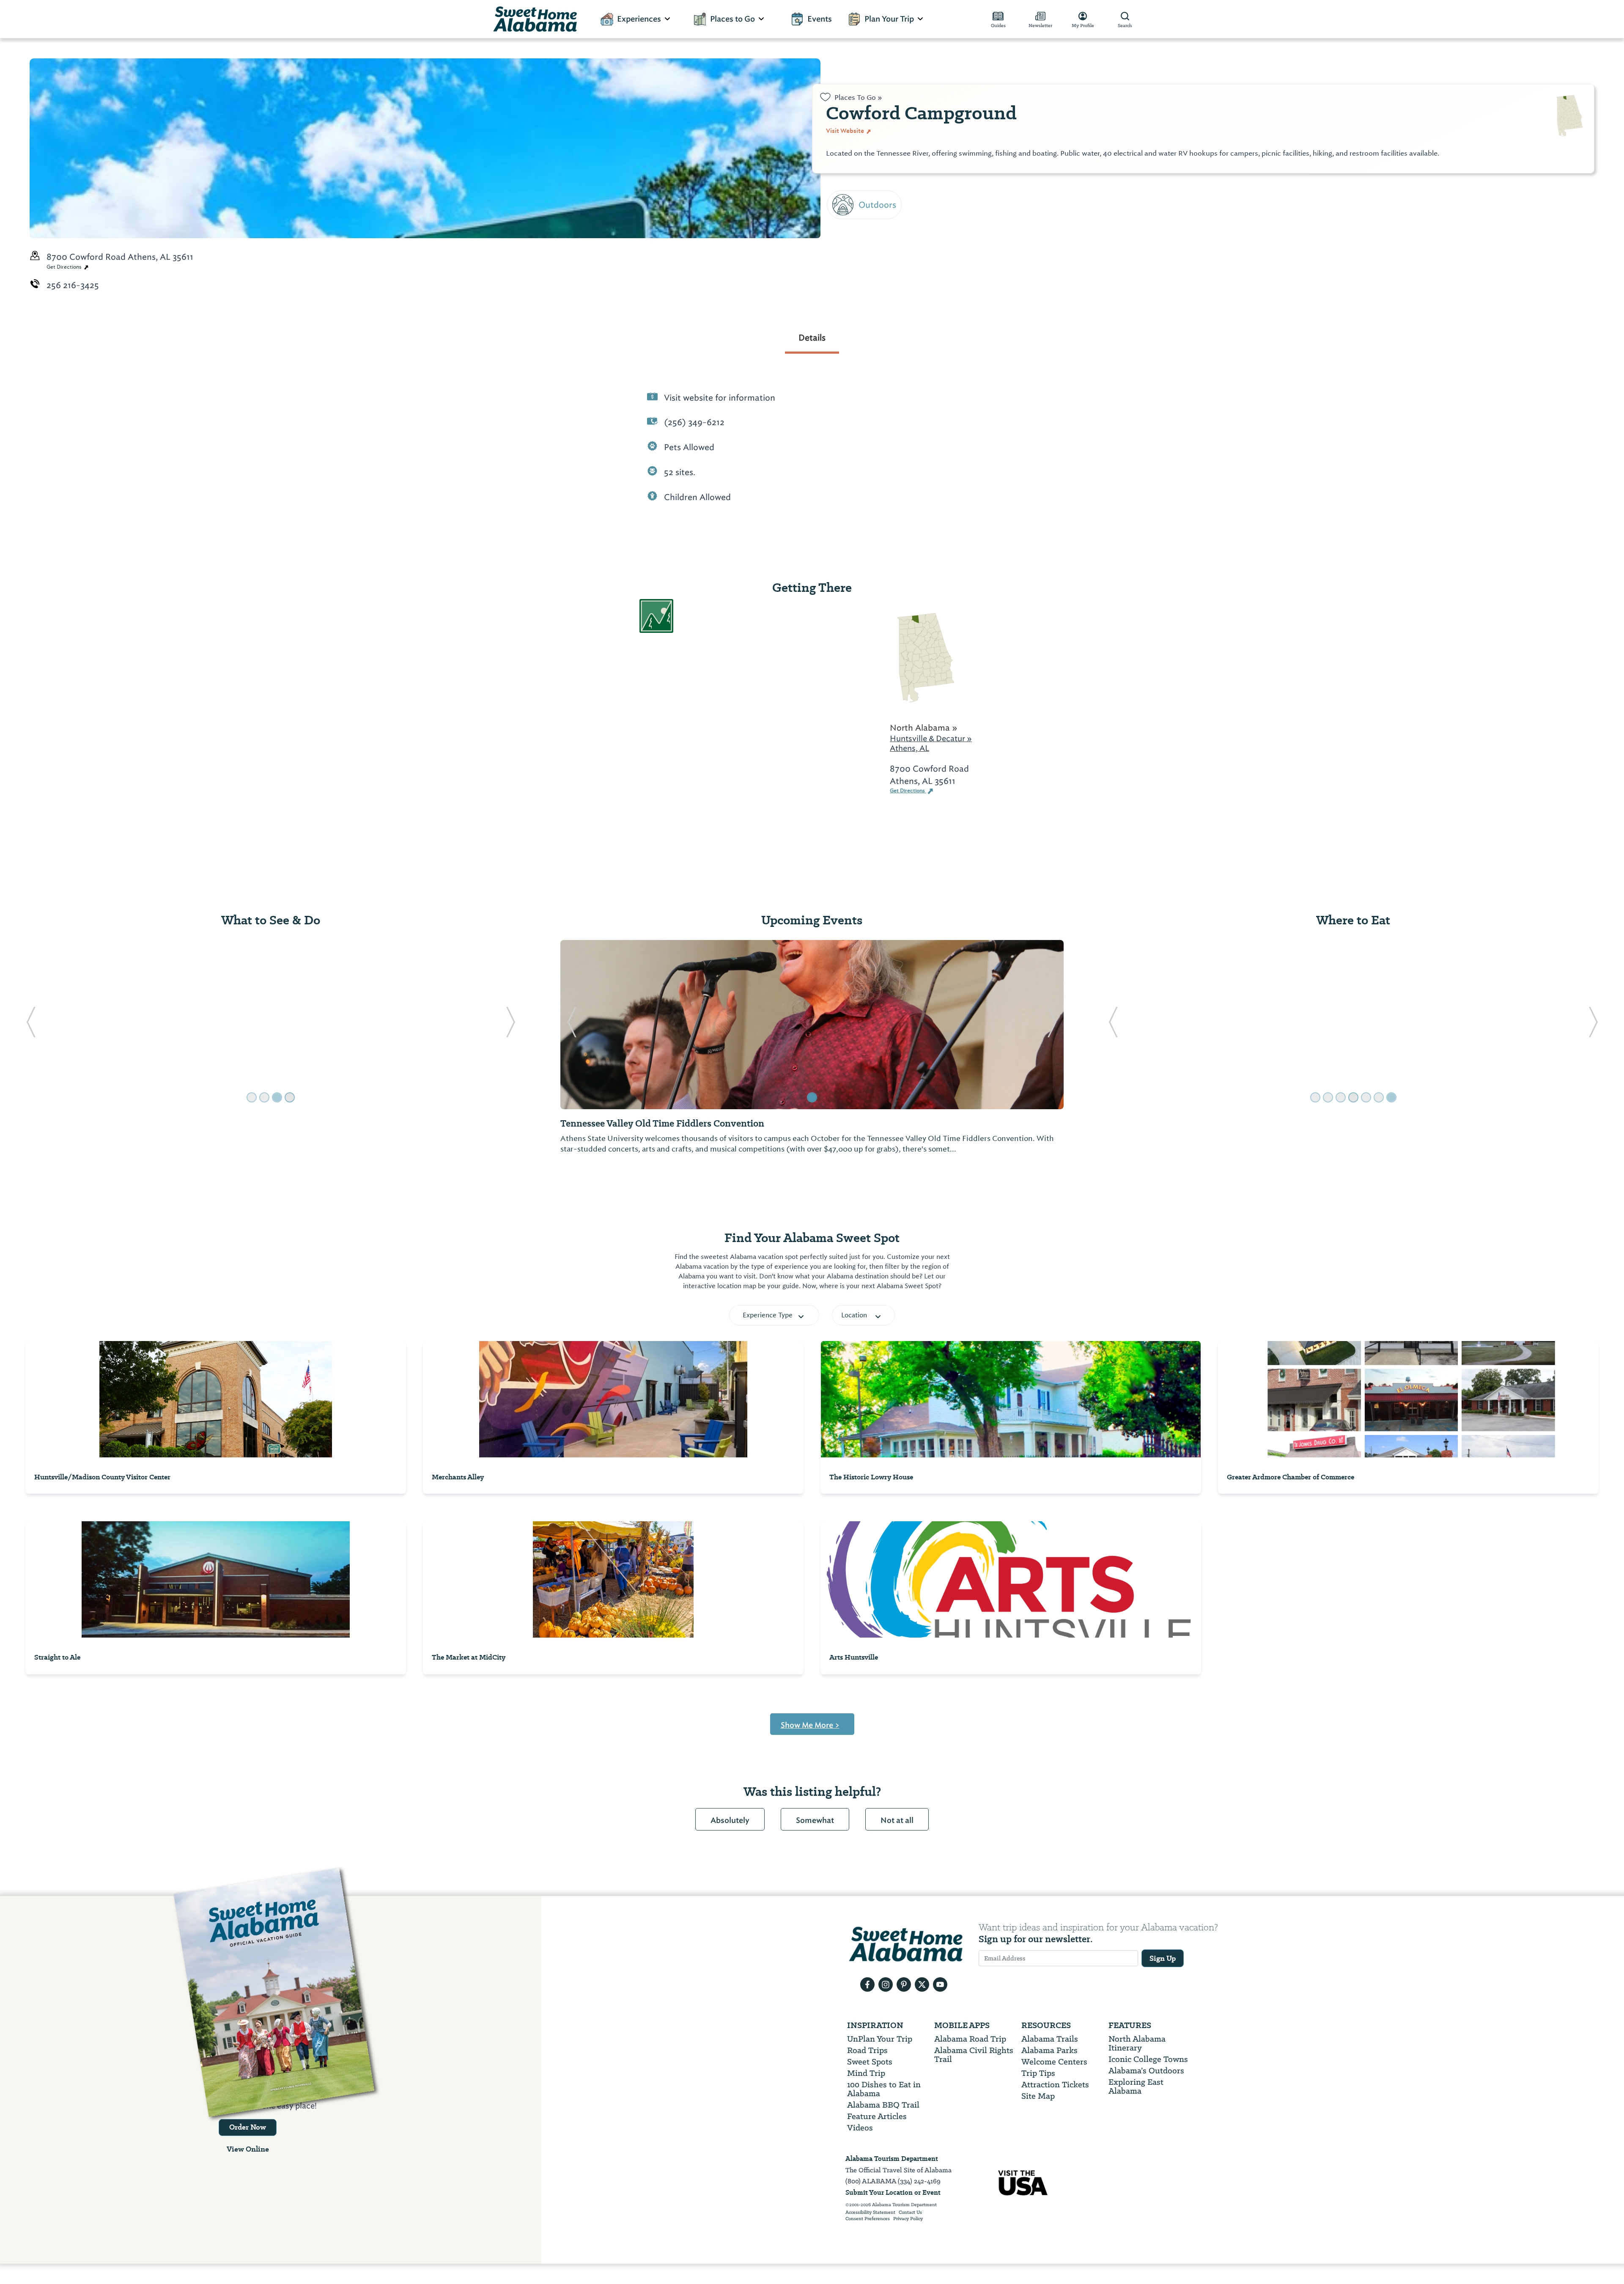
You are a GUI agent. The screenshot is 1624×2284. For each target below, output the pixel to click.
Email (839, 215)
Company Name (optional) (887, 254)
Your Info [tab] (859, 96)
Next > (843, 301)
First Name (851, 138)
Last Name (851, 177)
